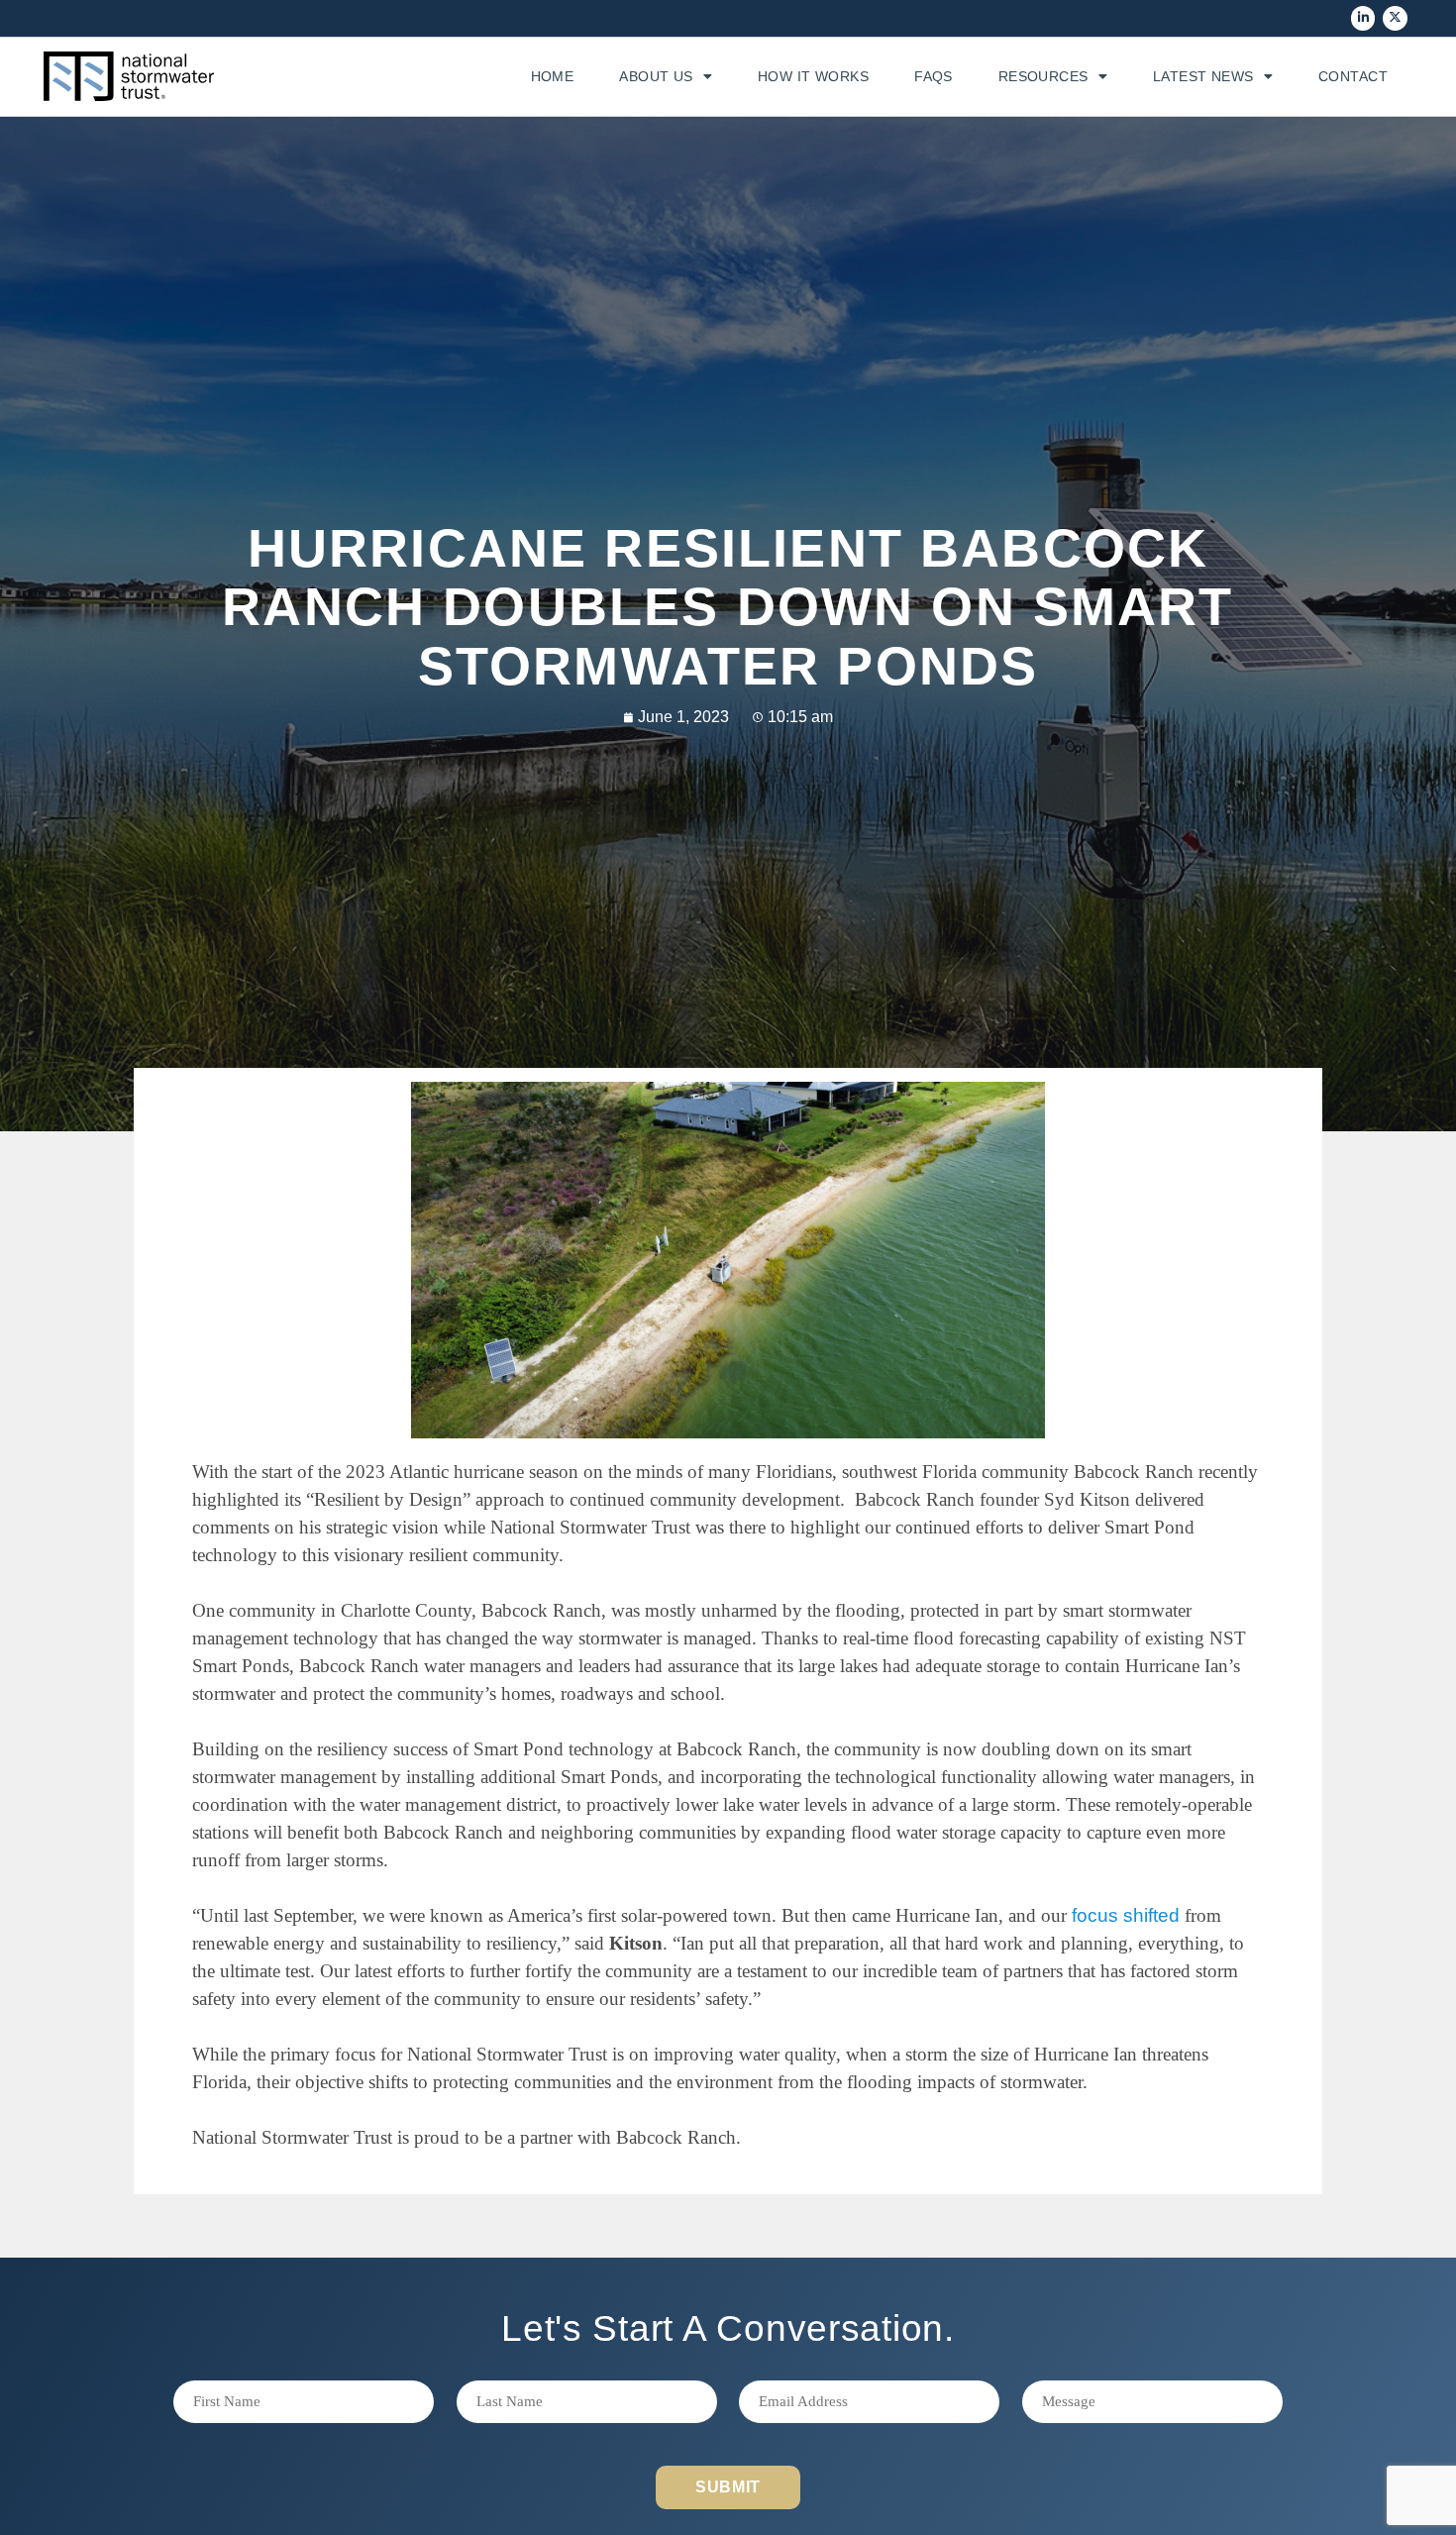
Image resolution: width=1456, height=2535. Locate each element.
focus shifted (1126, 1915)
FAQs (934, 76)
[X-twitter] (1395, 18)
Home (553, 76)
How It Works (813, 76)
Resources (1043, 76)
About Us (656, 76)
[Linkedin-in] (1363, 18)
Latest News (1203, 76)
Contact (1353, 76)
